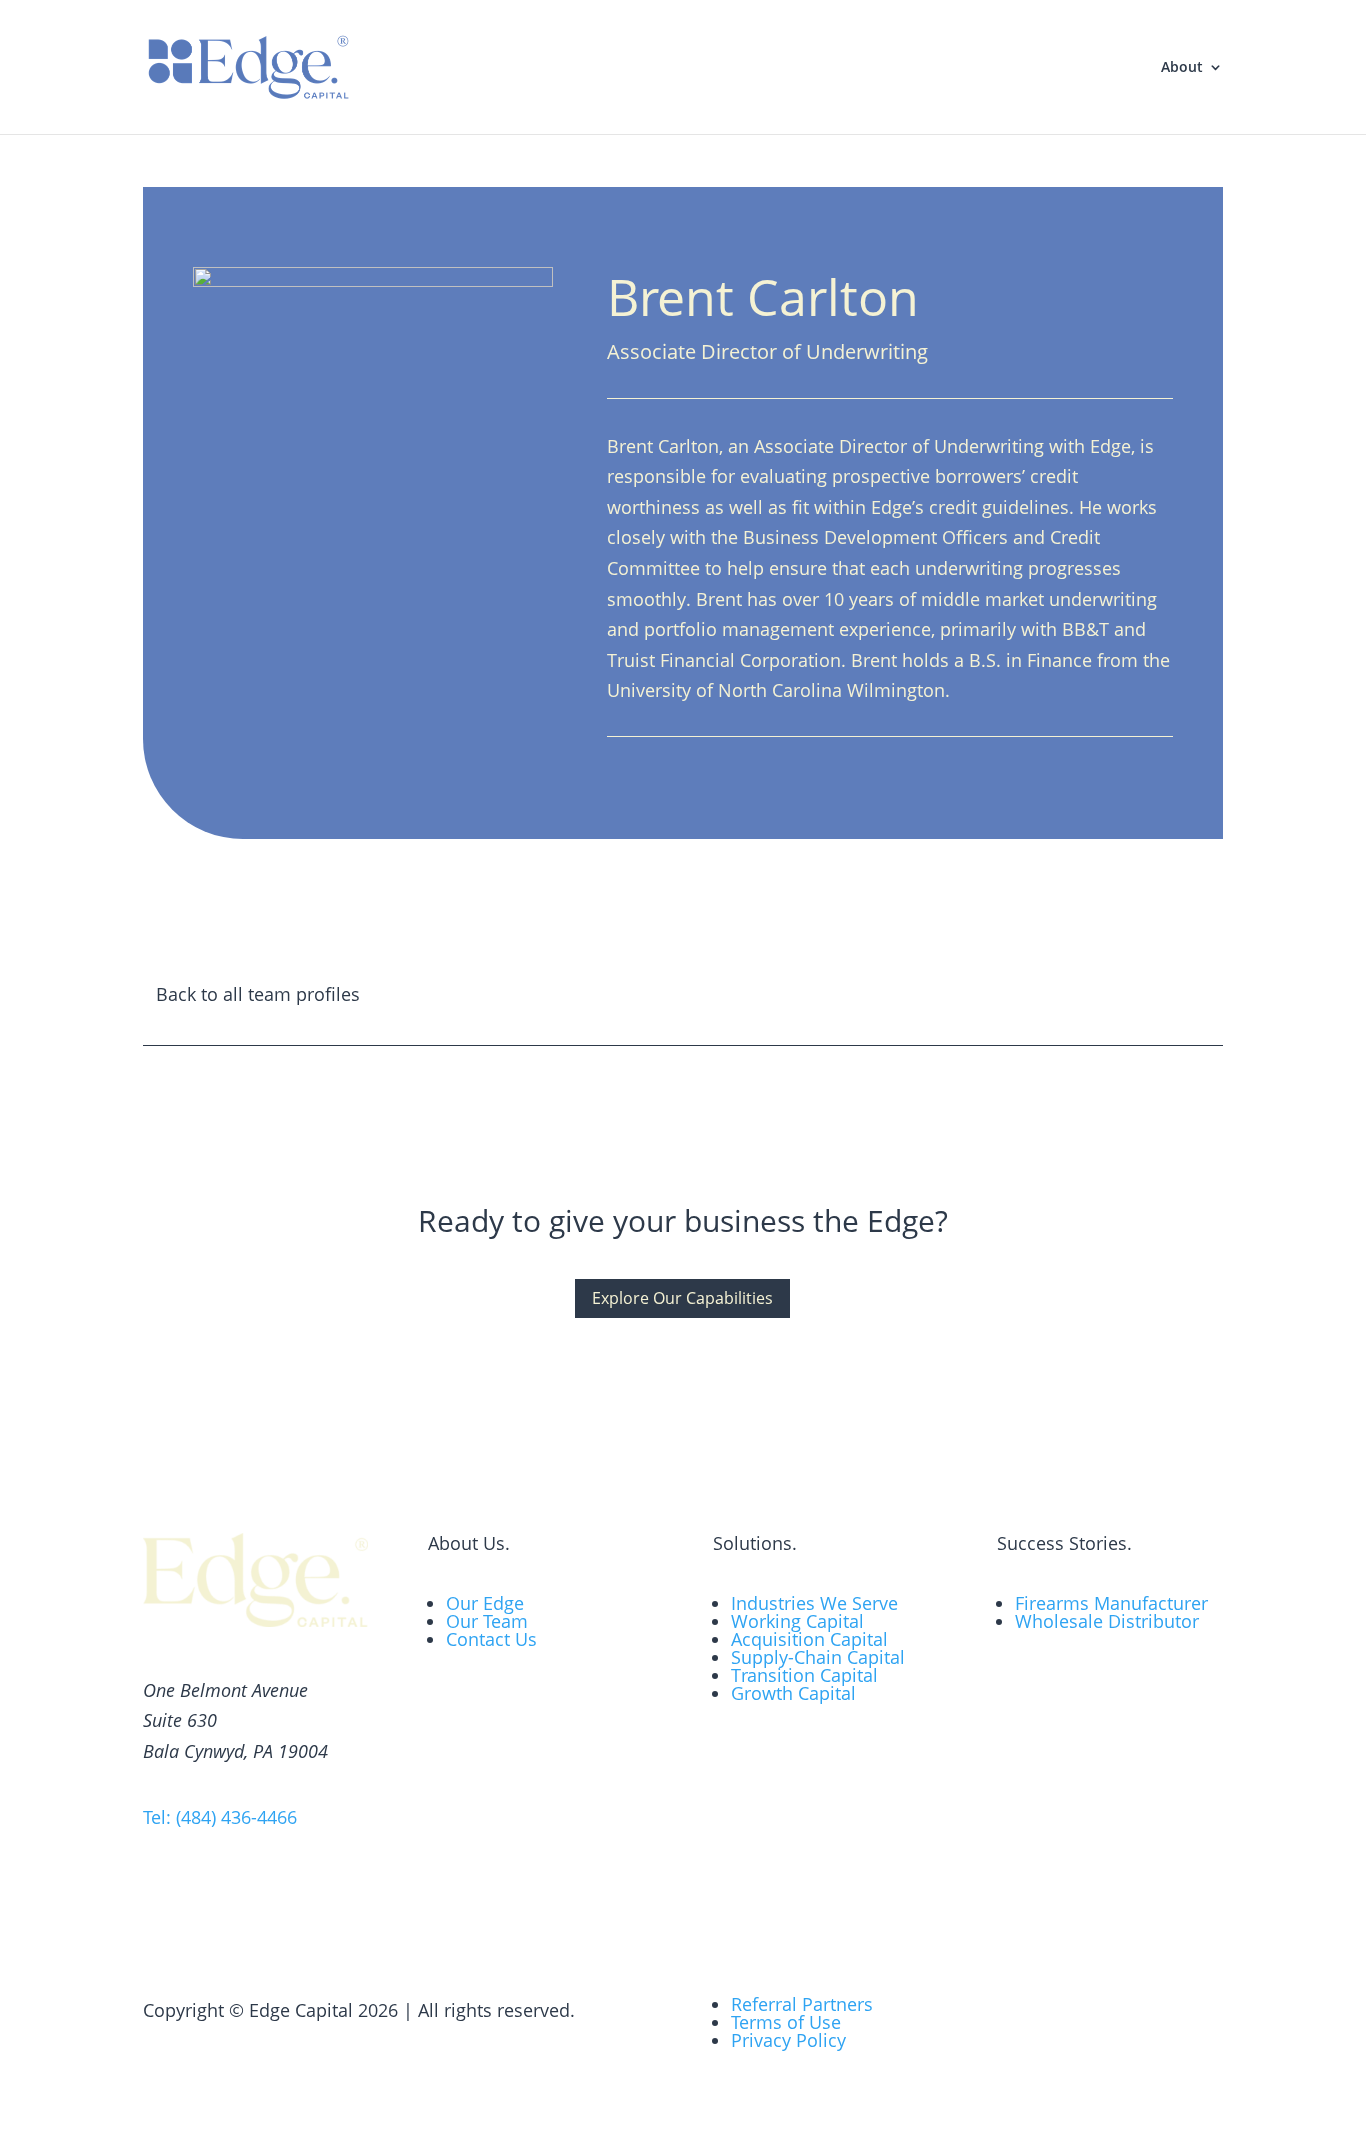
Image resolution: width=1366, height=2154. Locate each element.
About (1182, 68)
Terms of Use (786, 2022)
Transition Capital (804, 1675)
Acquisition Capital (809, 1639)
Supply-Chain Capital (818, 1657)
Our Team (487, 1621)
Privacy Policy (788, 2040)
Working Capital (797, 1621)
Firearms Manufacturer (1111, 1603)
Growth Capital (793, 1693)
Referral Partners (802, 2004)
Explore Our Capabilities (682, 1298)
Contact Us (491, 1639)
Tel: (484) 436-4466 (220, 1817)
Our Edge (485, 1603)
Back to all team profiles (258, 994)
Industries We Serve (814, 1603)
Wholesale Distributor (1107, 1621)
